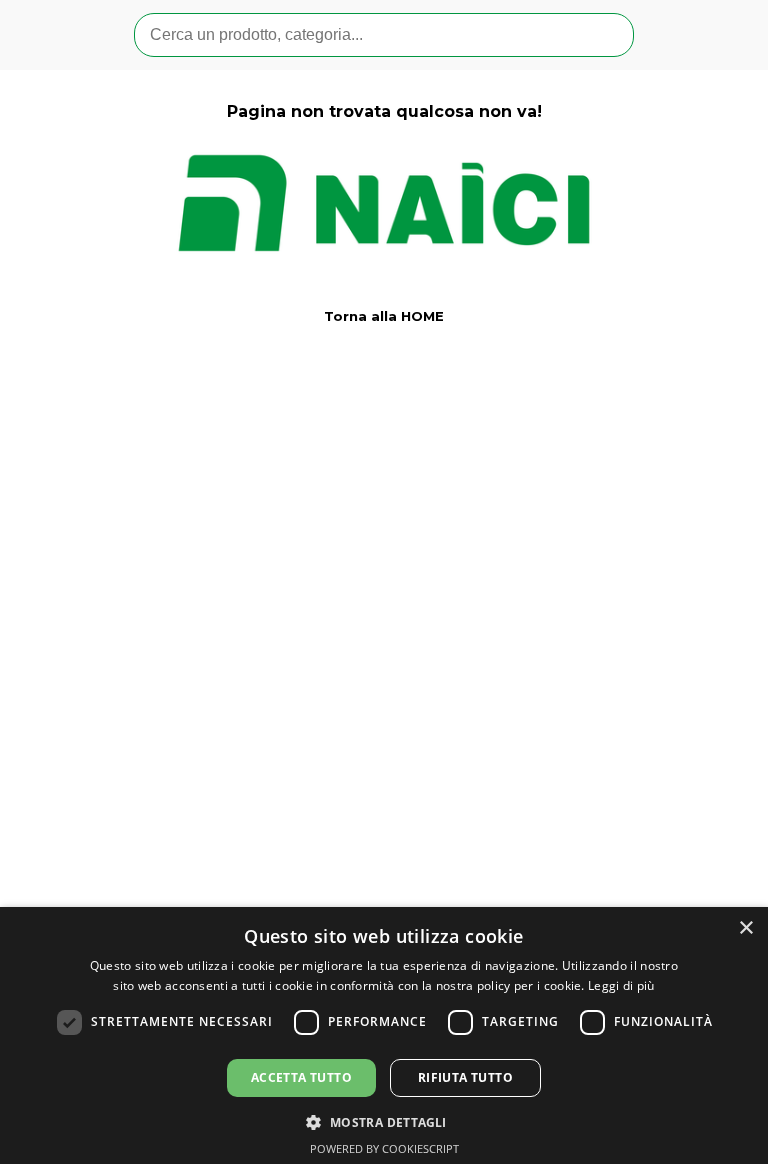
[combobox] (384, 35)
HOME (422, 316)
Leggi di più (621, 985)
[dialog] (384, 1035)
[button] (383, 1120)
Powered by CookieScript (384, 1148)
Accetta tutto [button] (301, 1077)
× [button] (745, 928)
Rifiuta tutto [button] (465, 1077)
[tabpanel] (384, 201)
